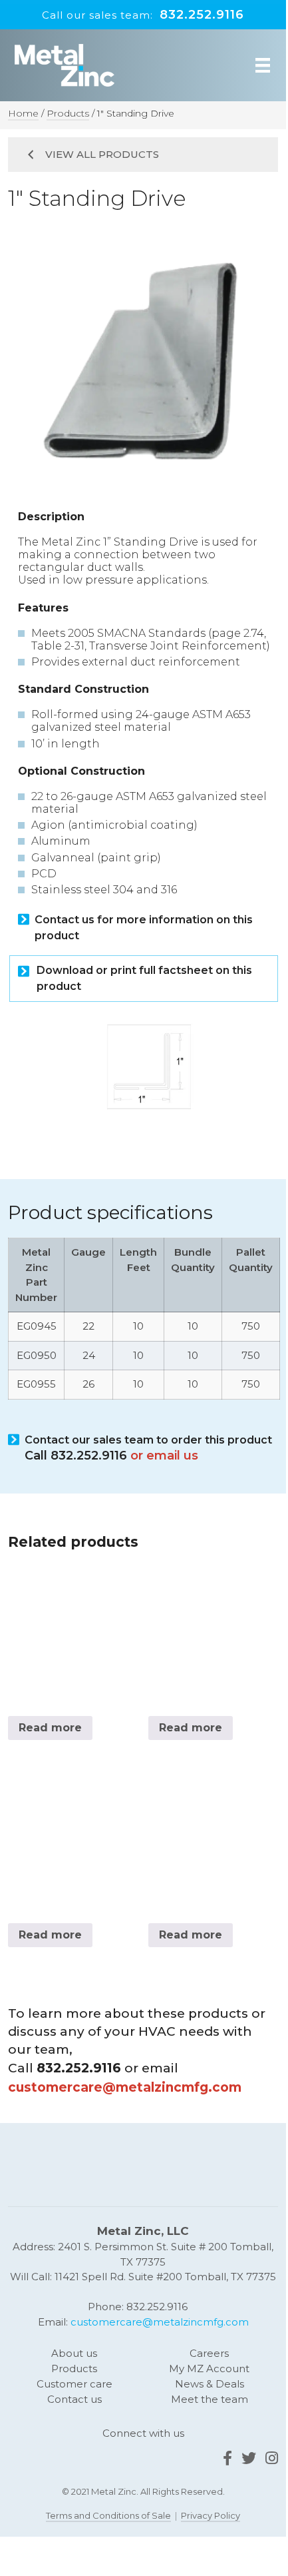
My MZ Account (209, 2368)
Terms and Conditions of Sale (108, 2515)
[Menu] (263, 65)
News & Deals (210, 2384)
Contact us (74, 2399)
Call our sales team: (143, 15)
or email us (164, 1456)
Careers (209, 2353)
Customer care (74, 2384)
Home (23, 113)
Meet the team (210, 2399)
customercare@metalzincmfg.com (160, 2322)
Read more (50, 1728)
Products (68, 113)
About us (74, 2353)
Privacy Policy (211, 2515)
